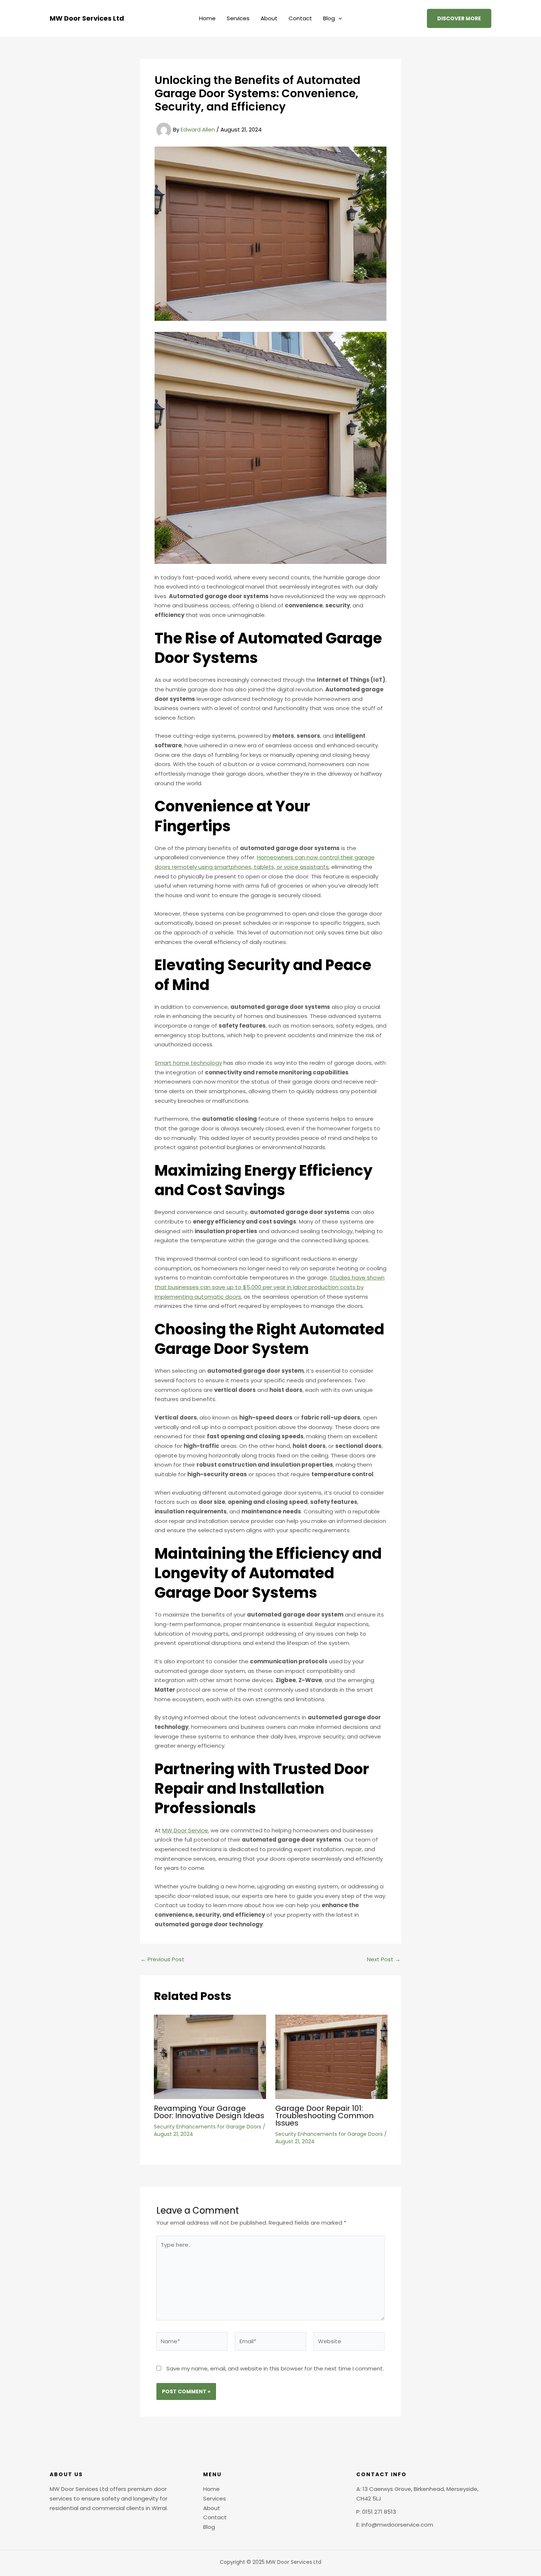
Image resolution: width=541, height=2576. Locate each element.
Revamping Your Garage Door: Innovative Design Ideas (209, 2112)
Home (207, 18)
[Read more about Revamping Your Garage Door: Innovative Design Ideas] (210, 2056)
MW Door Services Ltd (87, 18)
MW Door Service (185, 1830)
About (269, 18)
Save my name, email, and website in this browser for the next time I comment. (275, 2368)
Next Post (384, 1959)
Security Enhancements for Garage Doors (208, 2127)
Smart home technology (188, 1063)
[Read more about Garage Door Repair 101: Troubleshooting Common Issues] (331, 2056)
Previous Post (162, 1959)
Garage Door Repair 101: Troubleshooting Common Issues (324, 2116)
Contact (300, 18)
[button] (459, 18)
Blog (329, 18)
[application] (338, 18)
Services (238, 18)
